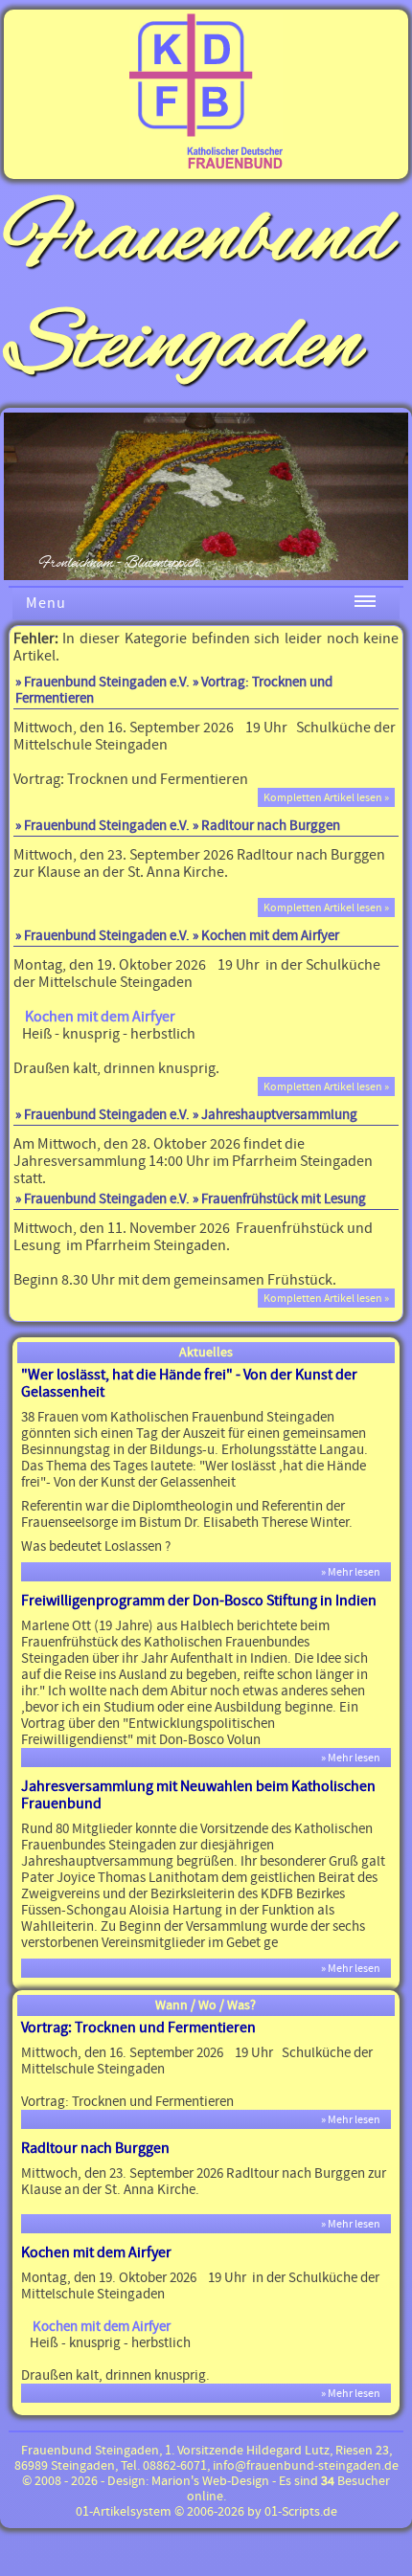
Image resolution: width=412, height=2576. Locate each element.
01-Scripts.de (301, 2512)
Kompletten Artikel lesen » (326, 797)
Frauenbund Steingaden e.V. (107, 682)
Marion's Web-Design (210, 2481)
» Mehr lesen (355, 1572)
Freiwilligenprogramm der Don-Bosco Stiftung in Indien (199, 1601)
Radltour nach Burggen (95, 2148)
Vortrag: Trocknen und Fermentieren (138, 2027)
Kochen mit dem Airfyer (96, 2252)
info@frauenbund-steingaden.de (306, 2466)
